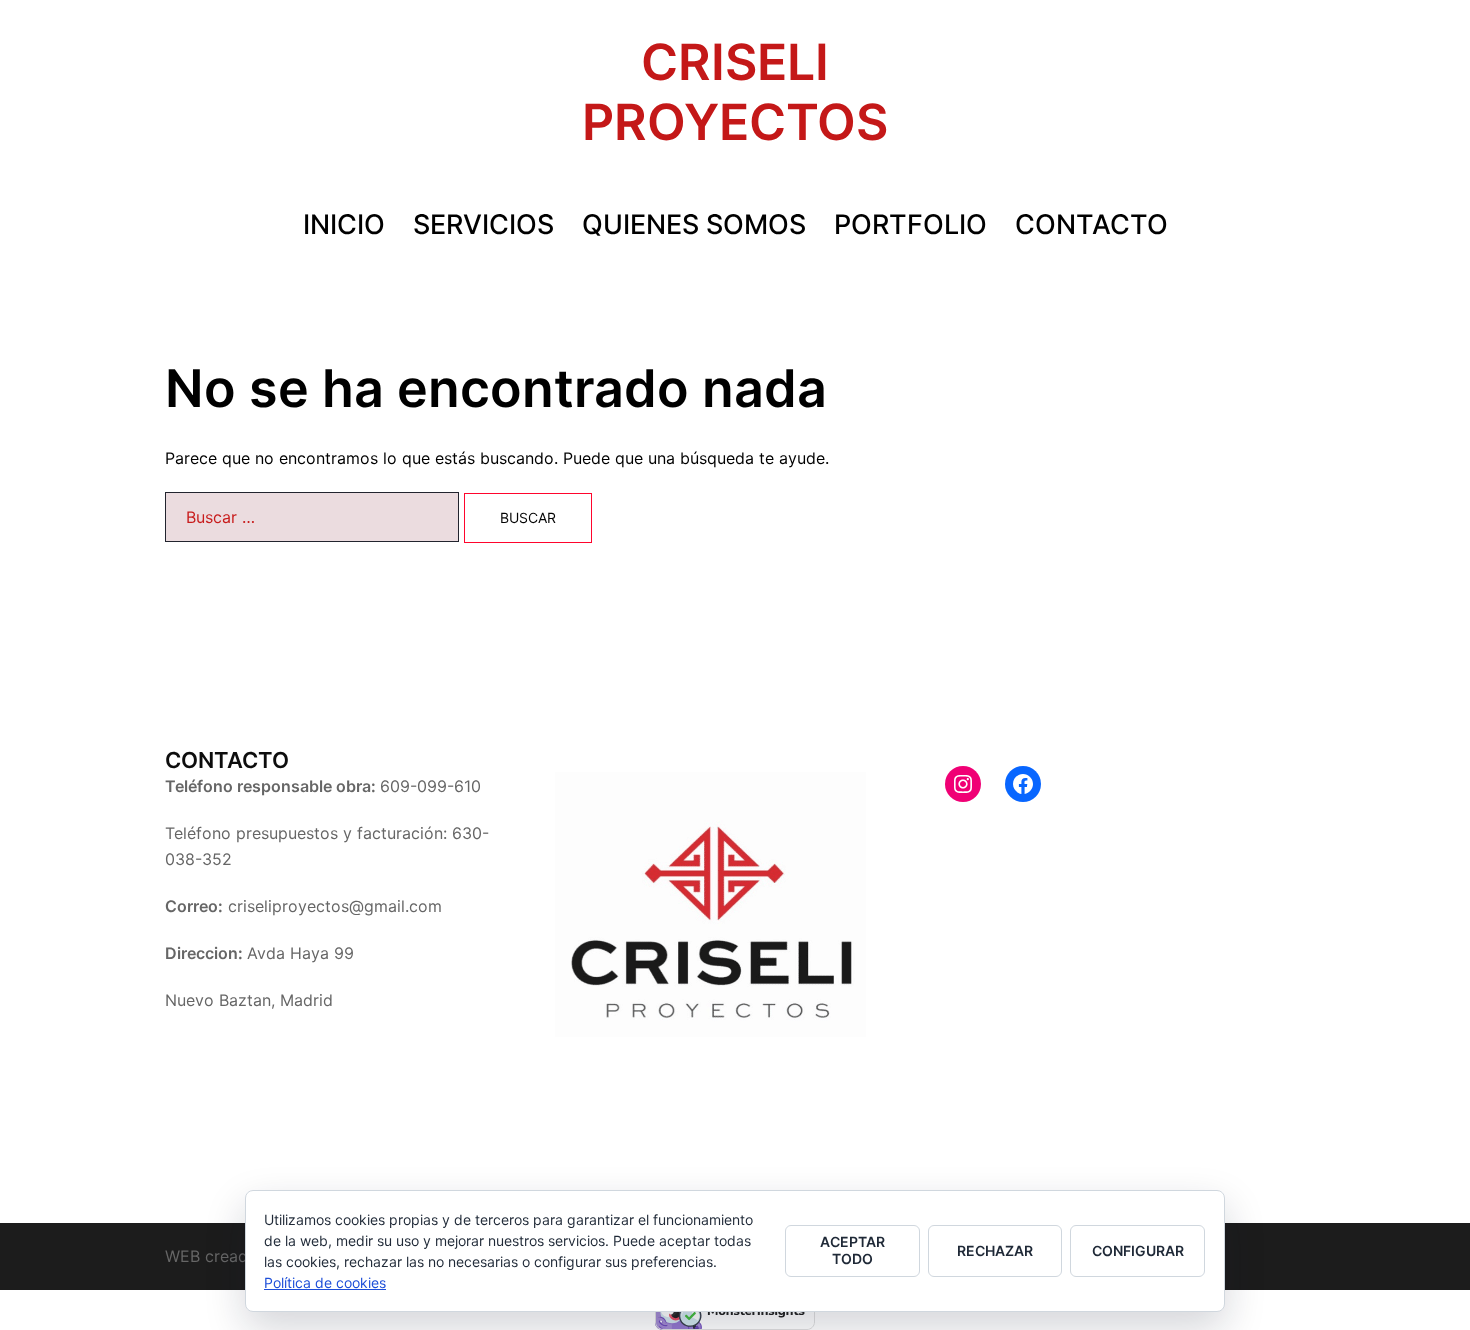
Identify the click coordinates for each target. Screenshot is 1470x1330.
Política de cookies (325, 1282)
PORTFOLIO (910, 224)
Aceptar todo (852, 1250)
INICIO (344, 224)
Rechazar (995, 1250)
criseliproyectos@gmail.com (335, 906)
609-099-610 (430, 786)
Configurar (1138, 1250)
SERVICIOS (483, 224)
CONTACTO (1091, 224)
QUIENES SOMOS (694, 224)
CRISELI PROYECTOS (735, 92)
